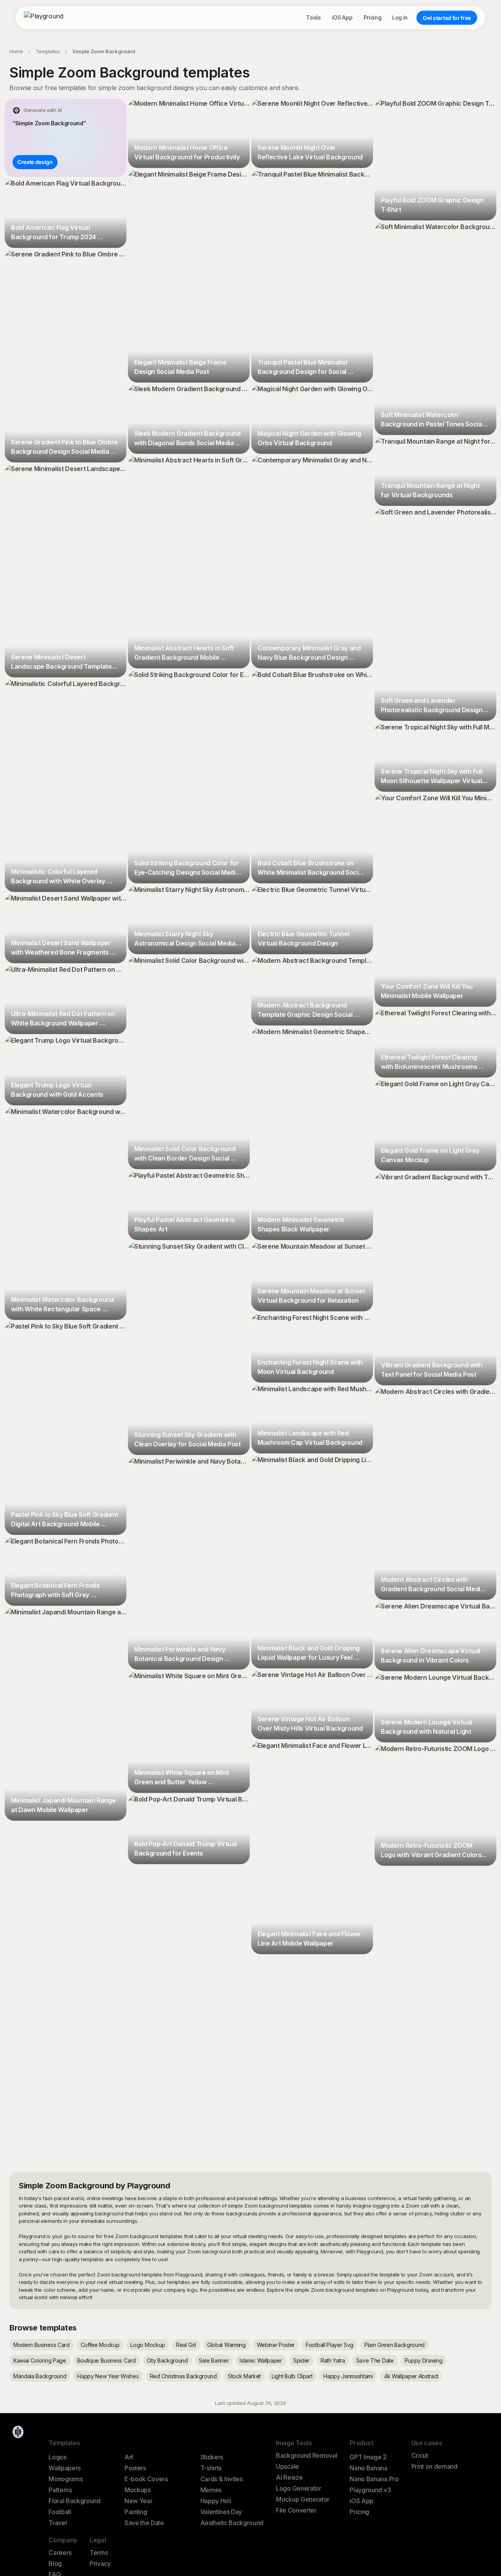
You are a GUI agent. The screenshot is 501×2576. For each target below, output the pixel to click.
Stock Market (244, 2376)
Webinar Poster (276, 2345)
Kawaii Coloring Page (40, 2360)
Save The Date (375, 2360)
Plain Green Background (395, 2345)
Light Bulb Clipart (292, 2376)
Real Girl (186, 2345)
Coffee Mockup (100, 2345)
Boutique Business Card (106, 2360)
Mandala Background (40, 2376)
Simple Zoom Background (104, 51)
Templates (48, 51)
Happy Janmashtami (348, 2376)
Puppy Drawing (424, 2360)
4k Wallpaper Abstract (411, 2376)
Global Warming (226, 2345)
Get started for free (447, 18)
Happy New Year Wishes (108, 2376)
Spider (301, 2360)
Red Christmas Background (183, 2376)
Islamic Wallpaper (261, 2360)
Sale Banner (214, 2360)
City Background (167, 2360)
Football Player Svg (330, 2345)
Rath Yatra (333, 2360)
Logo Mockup (148, 2345)
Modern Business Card (41, 2345)
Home (16, 51)
